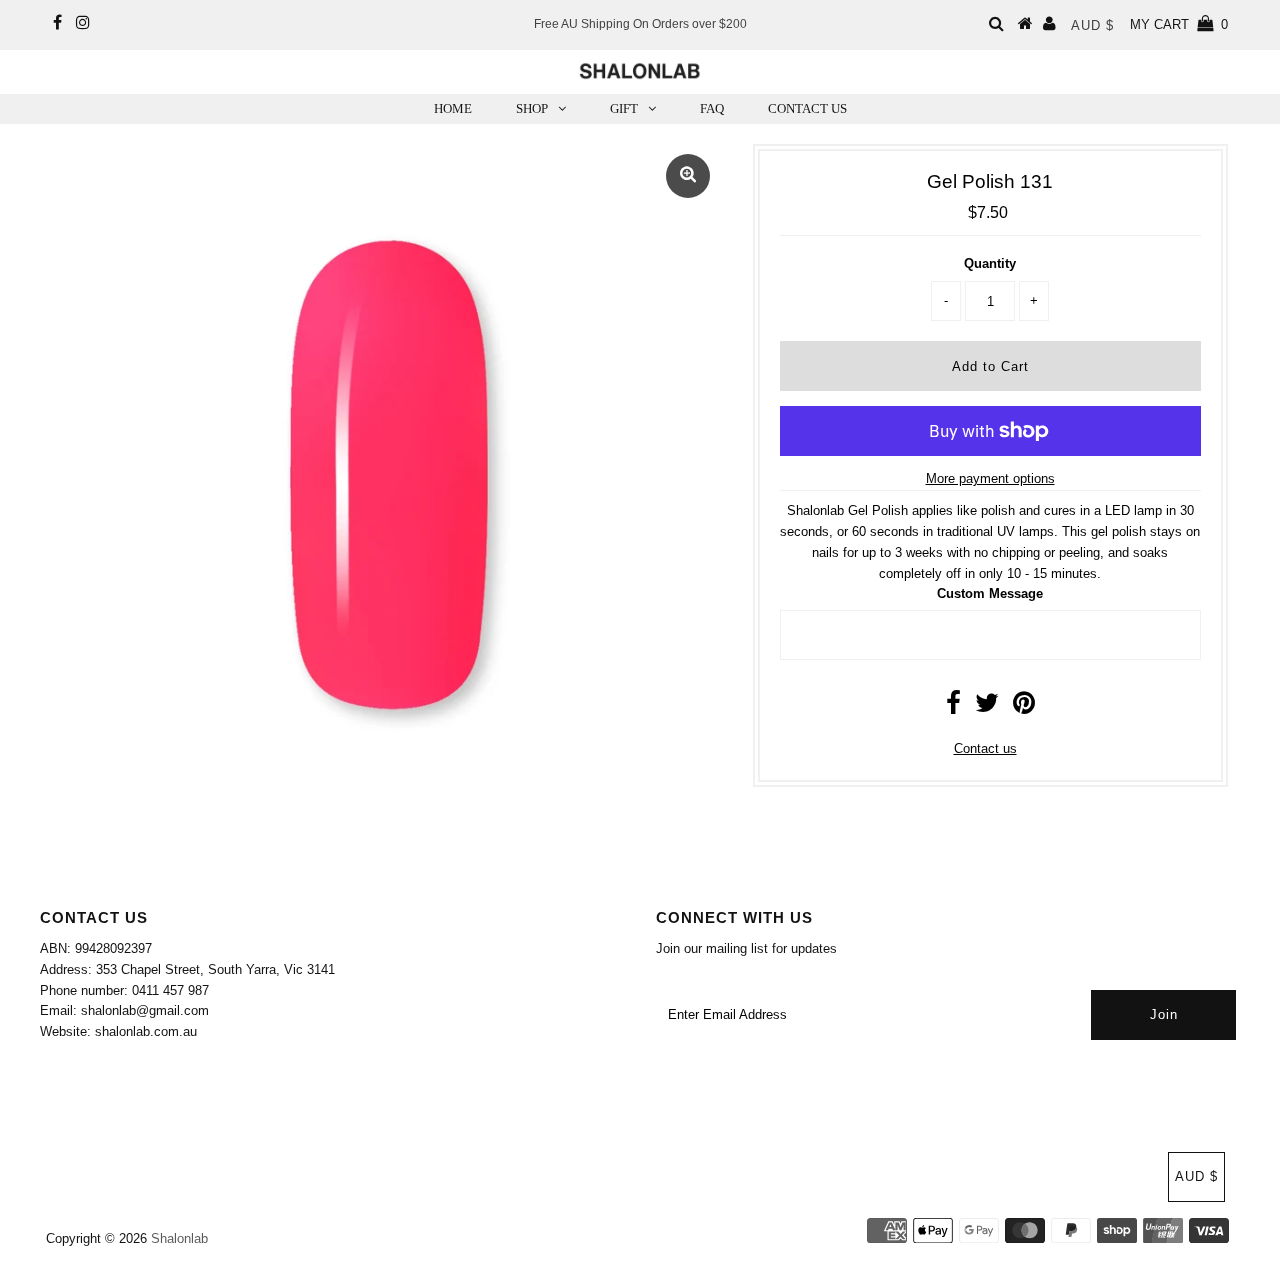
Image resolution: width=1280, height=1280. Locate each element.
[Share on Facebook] (953, 707)
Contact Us (807, 108)
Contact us (985, 748)
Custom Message (990, 593)
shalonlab (179, 1238)
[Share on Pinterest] (1024, 707)
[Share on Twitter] (987, 707)
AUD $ (1092, 25)
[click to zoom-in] (688, 176)
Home (453, 108)
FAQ (712, 108)
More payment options (990, 478)
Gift (624, 108)
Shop (532, 108)
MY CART (1179, 24)
